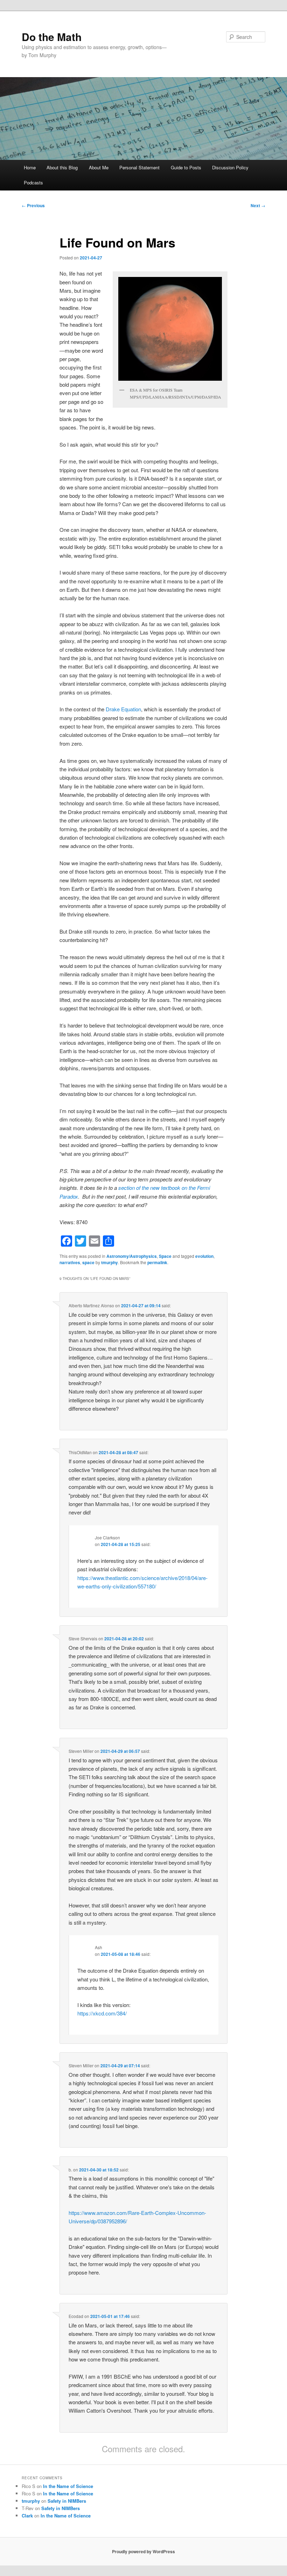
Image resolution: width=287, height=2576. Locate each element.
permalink (157, 1262)
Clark (27, 2516)
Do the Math (52, 37)
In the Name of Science (68, 2486)
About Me (99, 167)
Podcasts (33, 182)
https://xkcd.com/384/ (102, 2013)
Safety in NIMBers (67, 2501)
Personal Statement (139, 167)
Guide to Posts (186, 167)
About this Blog (62, 167)
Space (165, 1256)
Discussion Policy (230, 167)
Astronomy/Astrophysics (132, 1256)
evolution (204, 1256)
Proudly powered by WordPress (143, 2551)
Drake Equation (123, 709)
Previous (33, 205)
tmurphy (110, 1262)
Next (258, 205)
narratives (70, 1262)
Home (30, 167)
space (88, 1262)
